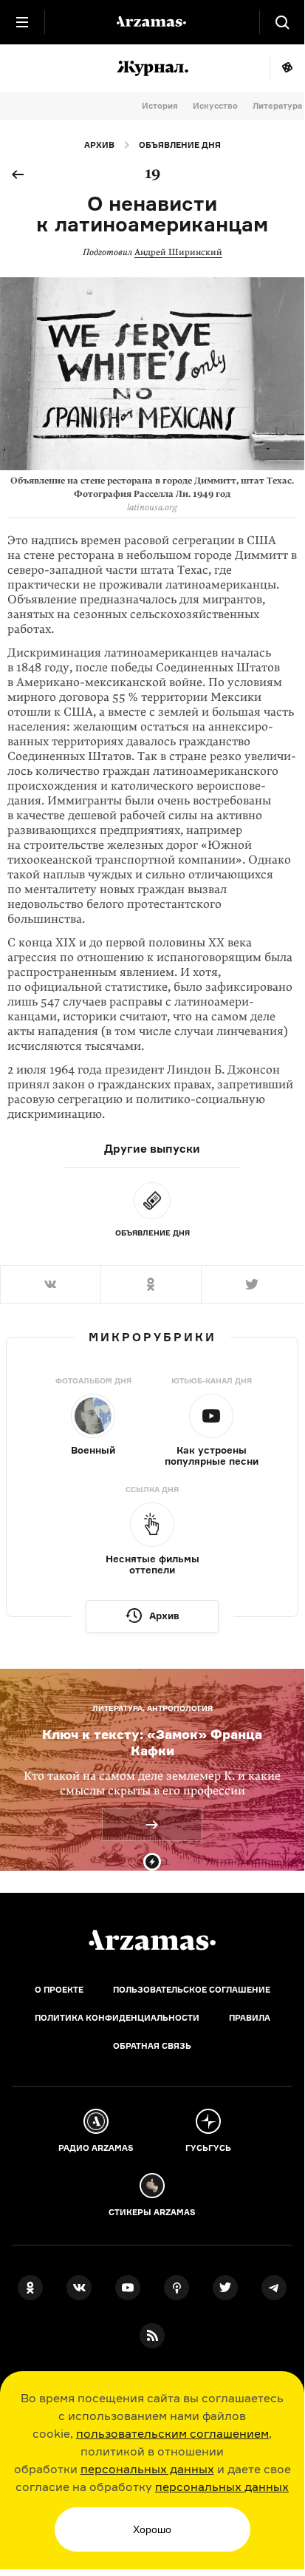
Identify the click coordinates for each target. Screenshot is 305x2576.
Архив (99, 145)
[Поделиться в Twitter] (253, 1284)
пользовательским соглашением (172, 2433)
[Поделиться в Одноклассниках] (151, 1284)
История (160, 106)
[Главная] (152, 1940)
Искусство (215, 106)
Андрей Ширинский (178, 252)
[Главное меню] (22, 22)
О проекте (59, 1990)
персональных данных (147, 2469)
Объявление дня (180, 145)
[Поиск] (282, 22)
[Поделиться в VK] (50, 1284)
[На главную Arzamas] (152, 22)
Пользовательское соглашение (192, 1990)
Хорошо (152, 2529)
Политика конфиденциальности (117, 2018)
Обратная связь (152, 2046)
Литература (277, 106)
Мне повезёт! (287, 68)
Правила (250, 2018)
